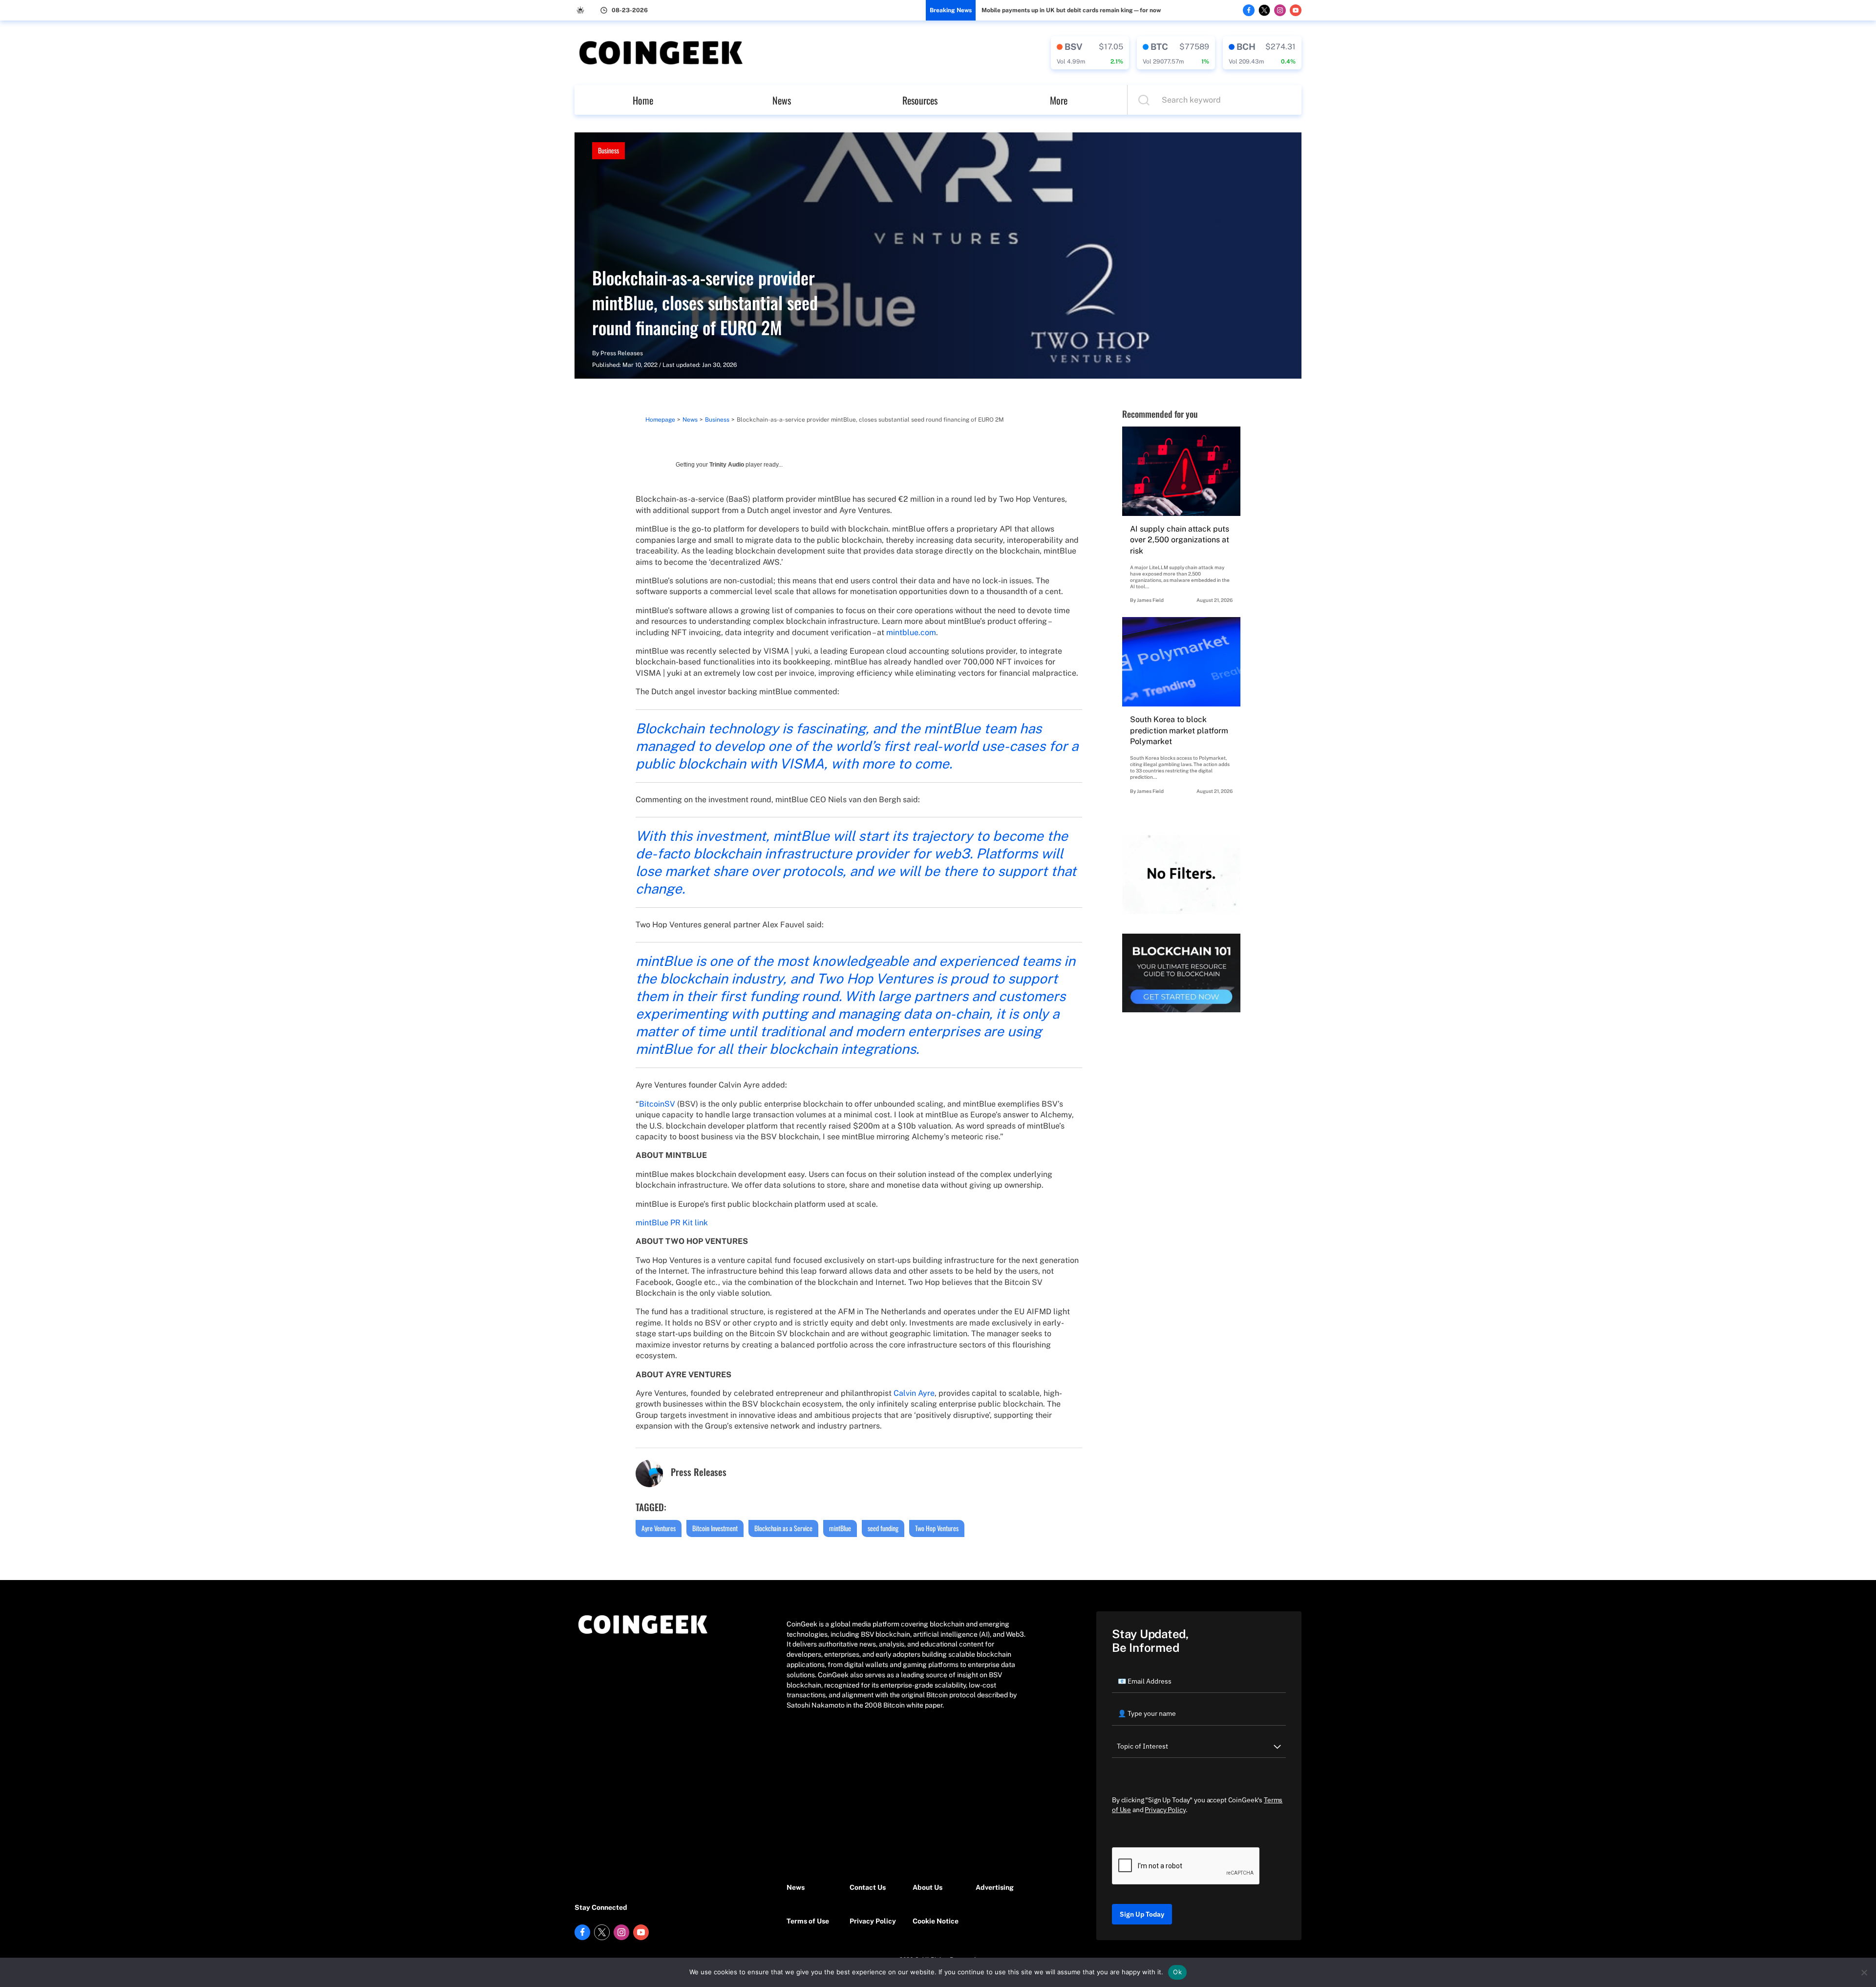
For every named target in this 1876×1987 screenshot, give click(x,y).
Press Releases (622, 353)
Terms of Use (808, 1921)
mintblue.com (910, 632)
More (1059, 100)
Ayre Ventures (659, 1528)
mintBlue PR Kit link (672, 1223)
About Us (927, 1887)
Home (643, 100)
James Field (1150, 600)
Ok (1177, 1972)
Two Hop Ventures (937, 1528)
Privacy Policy (873, 1921)
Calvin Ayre (914, 1393)
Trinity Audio (727, 465)
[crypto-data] (1090, 53)
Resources (920, 100)
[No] (1864, 1972)
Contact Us (868, 1887)
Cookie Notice (936, 1921)
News (782, 100)
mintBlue (840, 1528)
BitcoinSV (657, 1104)
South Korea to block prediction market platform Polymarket (1179, 730)
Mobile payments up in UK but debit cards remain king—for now (1071, 10)
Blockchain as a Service (783, 1528)
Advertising (995, 1887)
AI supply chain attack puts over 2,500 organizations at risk (1180, 540)
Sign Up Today (1142, 1914)
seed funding (883, 1528)
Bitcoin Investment (715, 1528)
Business (608, 150)
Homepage (660, 420)
